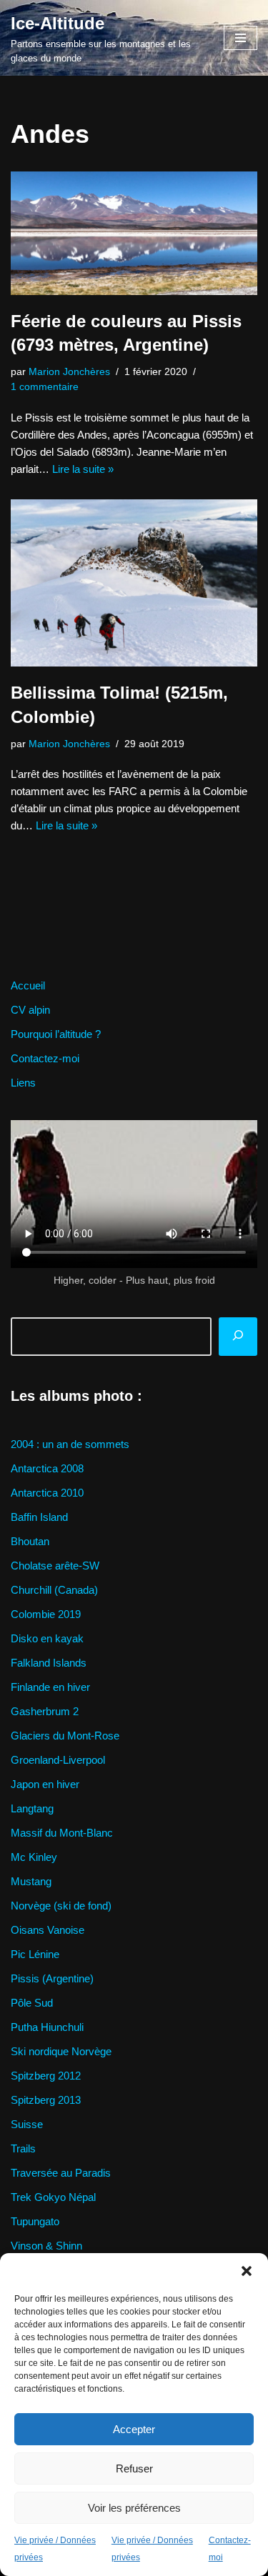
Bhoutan (30, 1541)
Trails (23, 2148)
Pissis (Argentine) (52, 1978)
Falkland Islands (49, 1663)
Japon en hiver (45, 1784)
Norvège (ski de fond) (61, 1906)
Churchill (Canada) (54, 1590)
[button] (247, 2271)
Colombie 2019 (46, 1614)
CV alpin (30, 1010)
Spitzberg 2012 (46, 2076)
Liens (23, 1083)
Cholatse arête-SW (55, 1566)
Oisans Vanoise (48, 1930)
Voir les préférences (134, 2508)
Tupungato (35, 2221)
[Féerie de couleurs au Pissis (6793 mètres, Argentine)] (134, 233)
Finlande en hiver (50, 1687)
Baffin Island (39, 1517)
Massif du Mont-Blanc (62, 1833)
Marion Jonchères (69, 372)
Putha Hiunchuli (47, 2027)
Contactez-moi (45, 1058)
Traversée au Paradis (61, 2173)
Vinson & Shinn (46, 2246)
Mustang (31, 1881)
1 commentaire (45, 387)
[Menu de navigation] (240, 38)
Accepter (134, 2429)
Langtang (32, 1808)
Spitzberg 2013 (46, 2100)
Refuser (134, 2468)
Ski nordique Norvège (61, 2051)
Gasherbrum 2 (45, 1711)
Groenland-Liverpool (58, 1760)
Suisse (27, 2124)
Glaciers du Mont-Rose (65, 1736)
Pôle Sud (32, 2003)
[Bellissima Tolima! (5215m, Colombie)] (134, 583)
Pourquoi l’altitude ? (56, 1034)
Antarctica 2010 (47, 1493)
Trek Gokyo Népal (53, 2197)
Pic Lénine (35, 1954)
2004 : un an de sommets (70, 1444)
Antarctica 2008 (47, 1468)
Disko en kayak (47, 1638)
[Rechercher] (238, 1337)
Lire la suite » (83, 469)
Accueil (28, 985)
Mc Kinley (34, 1857)
